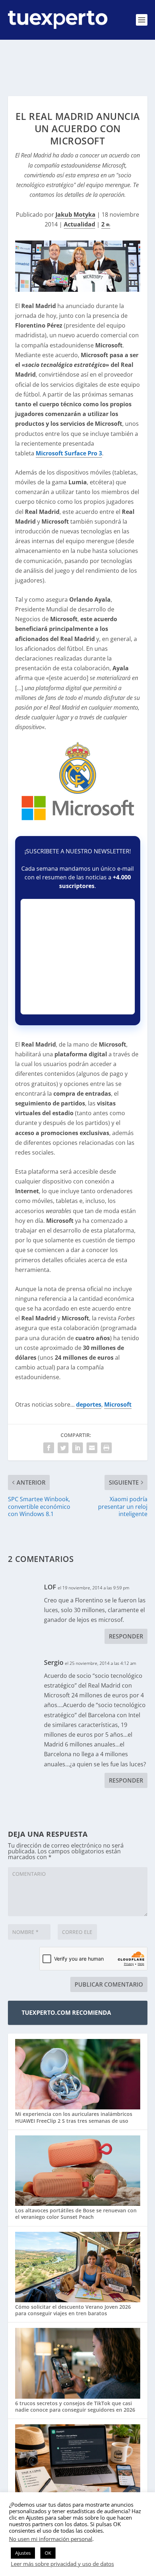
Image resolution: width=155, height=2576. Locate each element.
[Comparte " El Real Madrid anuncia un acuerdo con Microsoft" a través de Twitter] (63, 1448)
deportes (89, 1404)
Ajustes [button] (23, 2553)
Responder (126, 1636)
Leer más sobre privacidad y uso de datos (62, 2564)
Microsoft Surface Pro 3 (69, 453)
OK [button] (48, 2553)
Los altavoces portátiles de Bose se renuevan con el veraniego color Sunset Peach (76, 2214)
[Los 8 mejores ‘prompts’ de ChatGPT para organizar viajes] (78, 2460)
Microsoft (118, 1404)
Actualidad (79, 224)
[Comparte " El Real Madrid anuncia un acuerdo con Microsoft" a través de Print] (106, 1448)
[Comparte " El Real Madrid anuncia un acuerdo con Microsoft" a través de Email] (92, 1448)
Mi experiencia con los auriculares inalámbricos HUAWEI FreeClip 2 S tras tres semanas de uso (74, 2117)
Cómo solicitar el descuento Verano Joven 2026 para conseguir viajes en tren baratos (73, 2310)
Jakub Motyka (76, 215)
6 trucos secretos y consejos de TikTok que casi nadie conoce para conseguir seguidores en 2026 (75, 2406)
